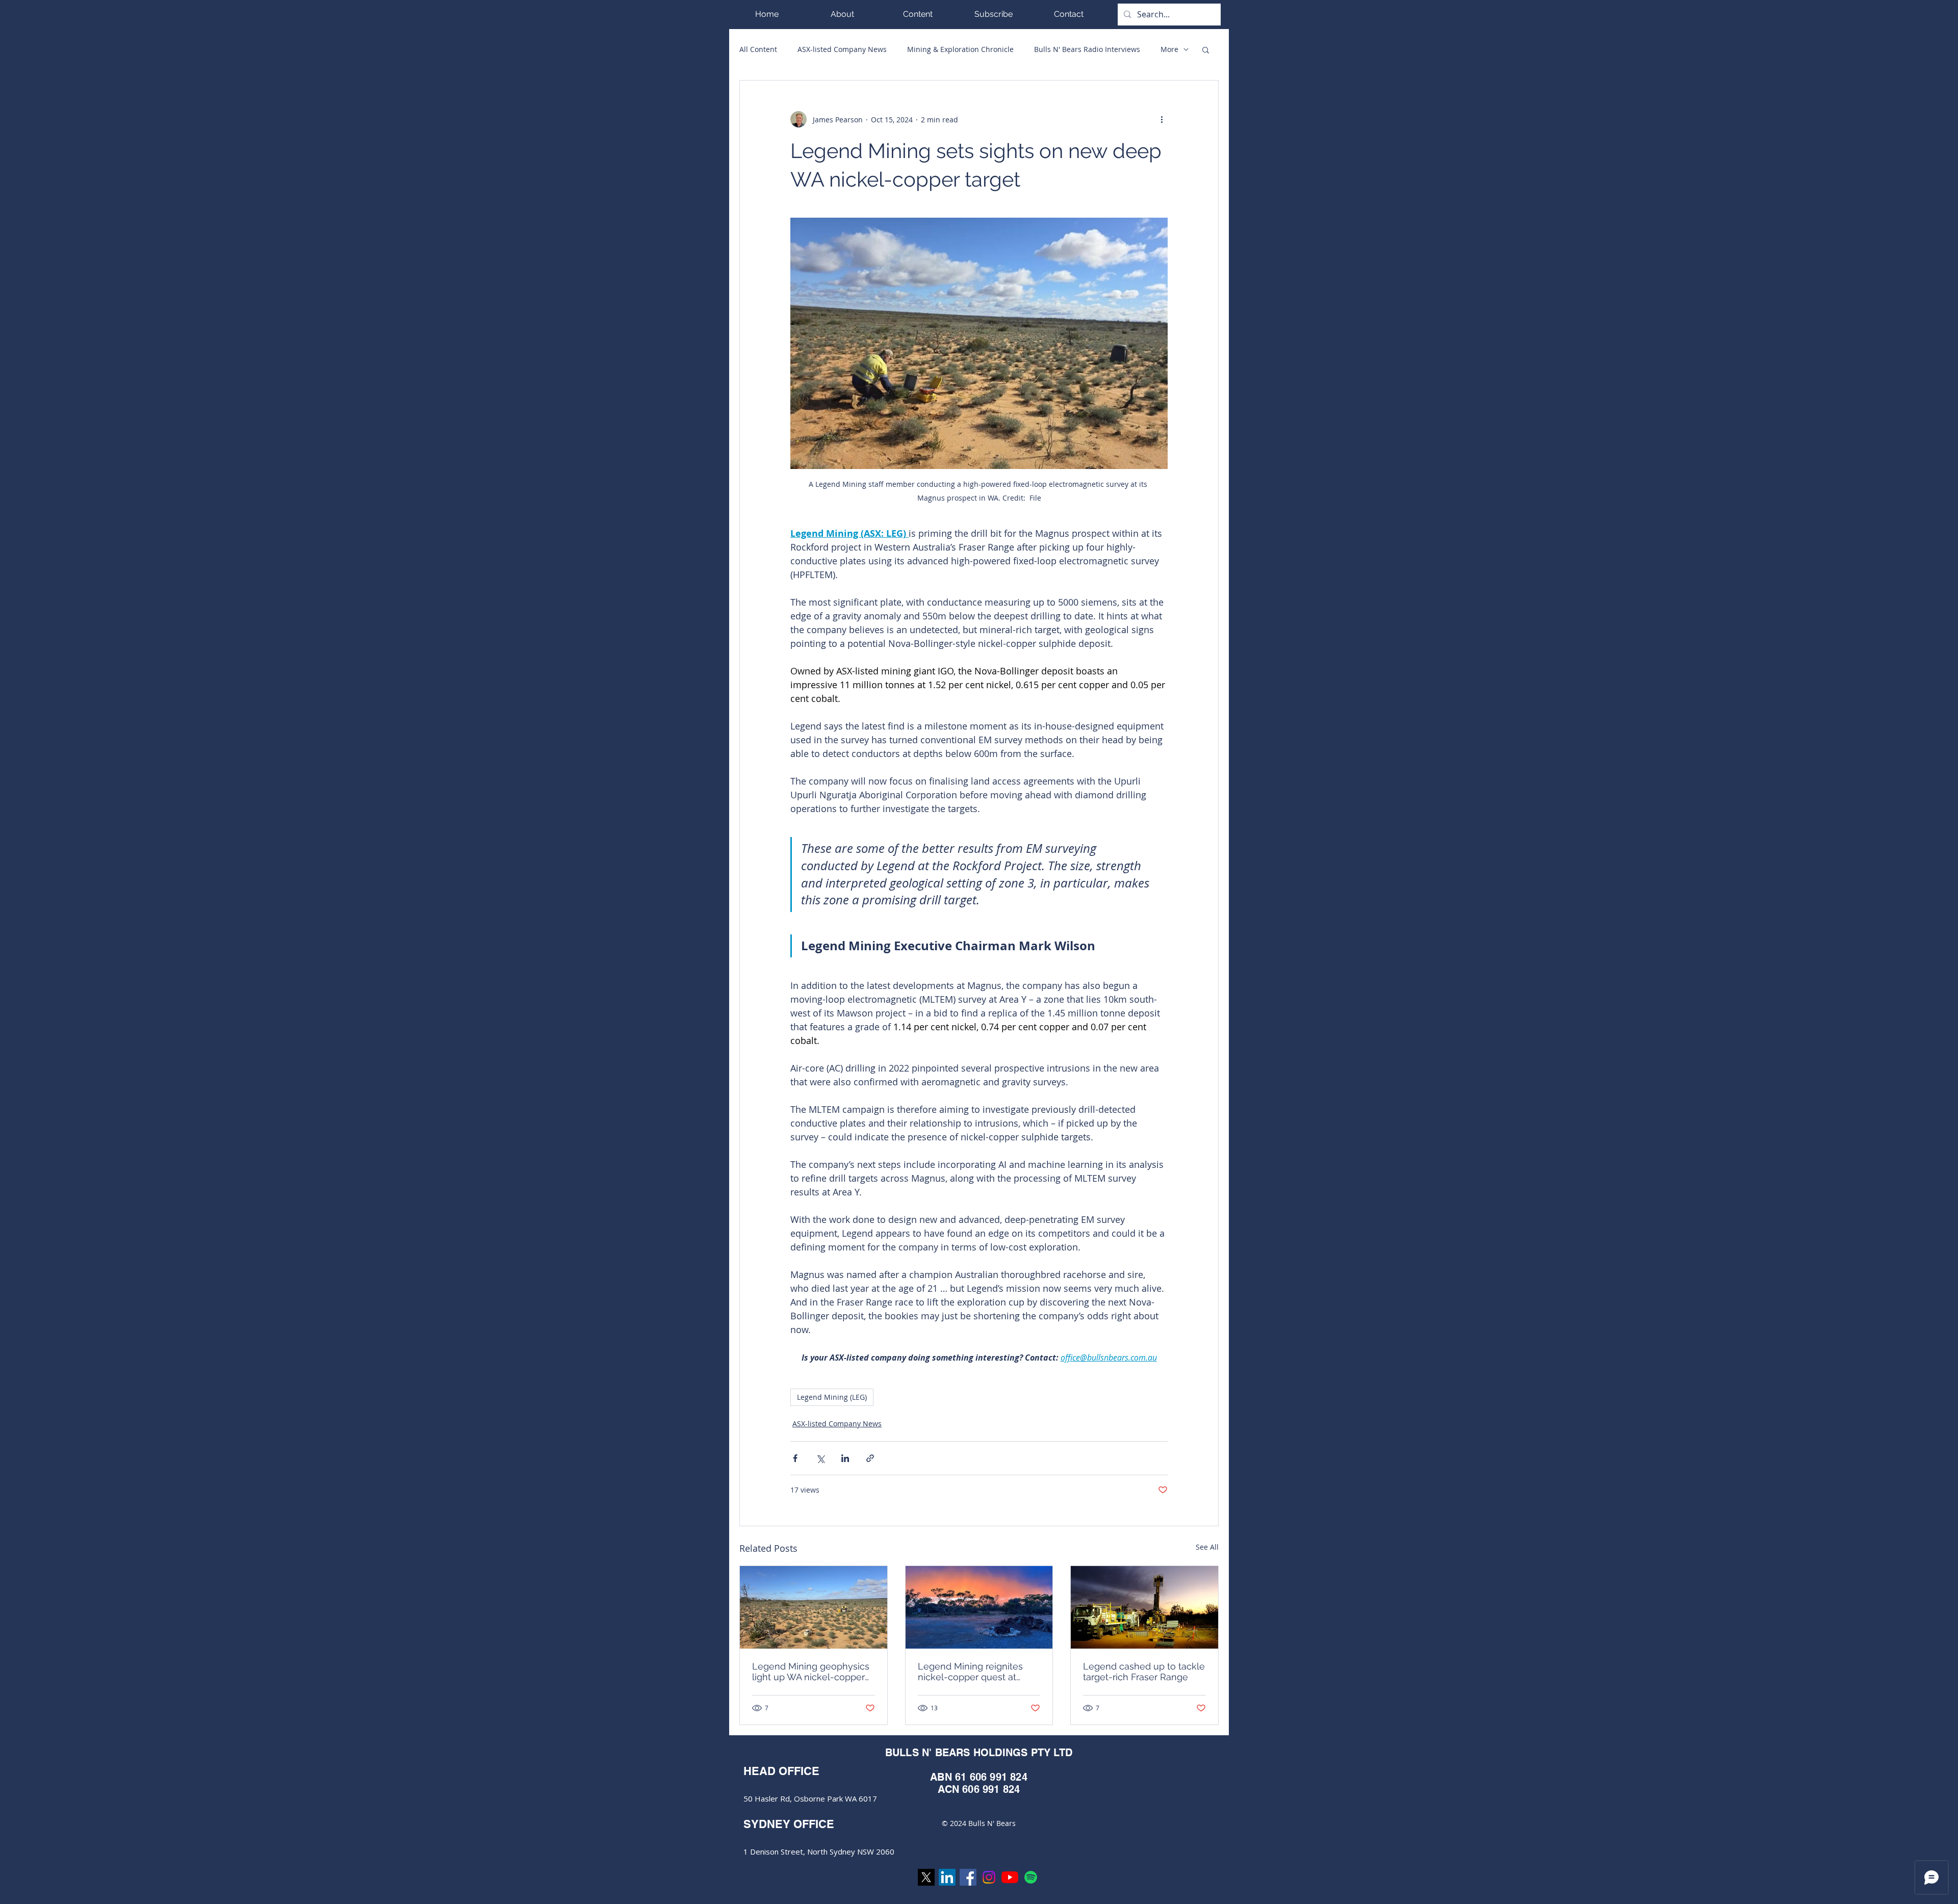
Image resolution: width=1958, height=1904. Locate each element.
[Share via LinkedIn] (845, 1458)
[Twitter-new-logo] (926, 1877)
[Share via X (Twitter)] (820, 1458)
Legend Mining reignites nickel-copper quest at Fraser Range (970, 1672)
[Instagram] (989, 1877)
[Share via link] (870, 1458)
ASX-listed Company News (842, 49)
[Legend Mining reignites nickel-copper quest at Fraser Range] (979, 1607)
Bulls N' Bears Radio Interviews (1087, 49)
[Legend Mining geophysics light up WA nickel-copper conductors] (814, 1607)
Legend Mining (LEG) (832, 1397)
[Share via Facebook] (795, 1458)
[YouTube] (1010, 1877)
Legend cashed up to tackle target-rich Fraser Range (1144, 1672)
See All (1207, 1547)
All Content (758, 49)
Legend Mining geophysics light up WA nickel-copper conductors (811, 1672)
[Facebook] (968, 1877)
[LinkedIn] (947, 1877)
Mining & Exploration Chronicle (960, 49)
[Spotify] (1031, 1877)
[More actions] (1162, 119)
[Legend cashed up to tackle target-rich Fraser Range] (1144, 1607)
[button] (918, 14)
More (1169, 49)
